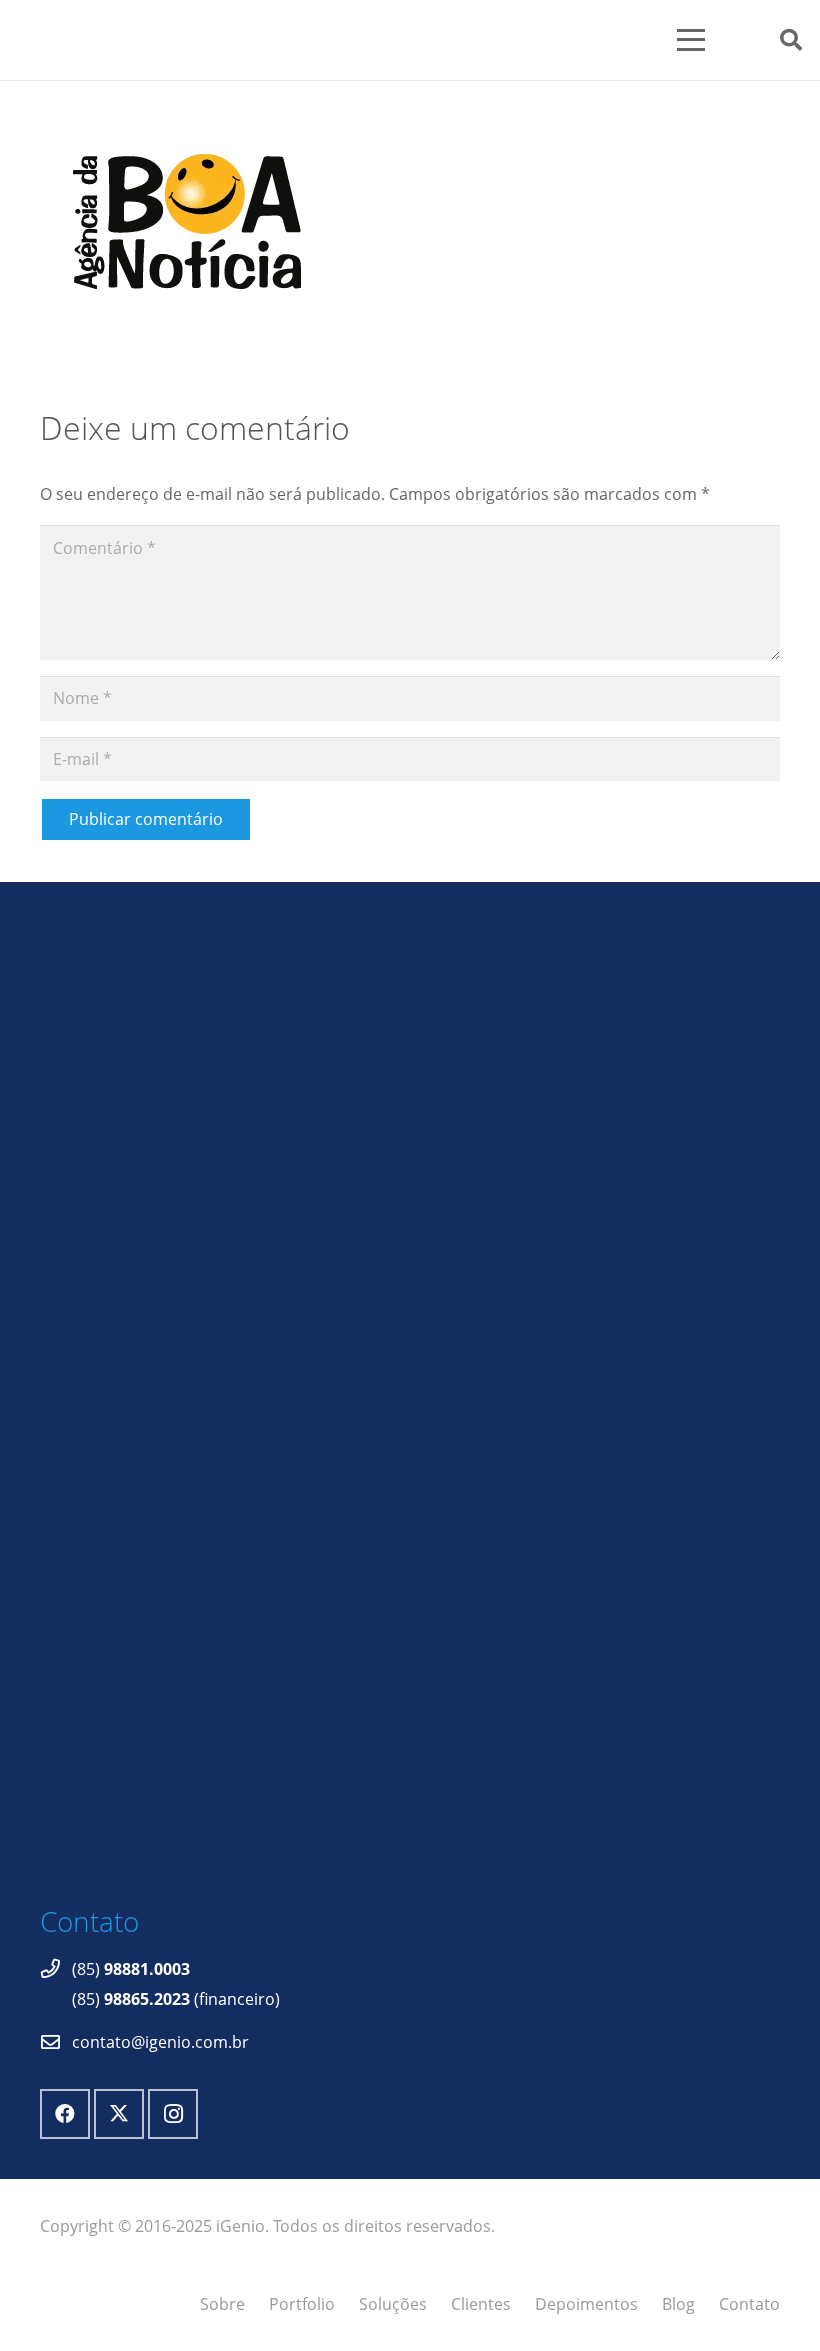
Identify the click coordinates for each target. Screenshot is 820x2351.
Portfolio (302, 2304)
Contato (749, 2304)
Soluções (393, 2304)
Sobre (222, 2304)
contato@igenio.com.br (160, 2042)
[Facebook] (65, 2114)
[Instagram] (173, 2114)
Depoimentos (586, 2304)
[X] (119, 2114)
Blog (678, 2304)
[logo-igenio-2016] (304, 40)
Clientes (481, 2304)
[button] (715, 40)
